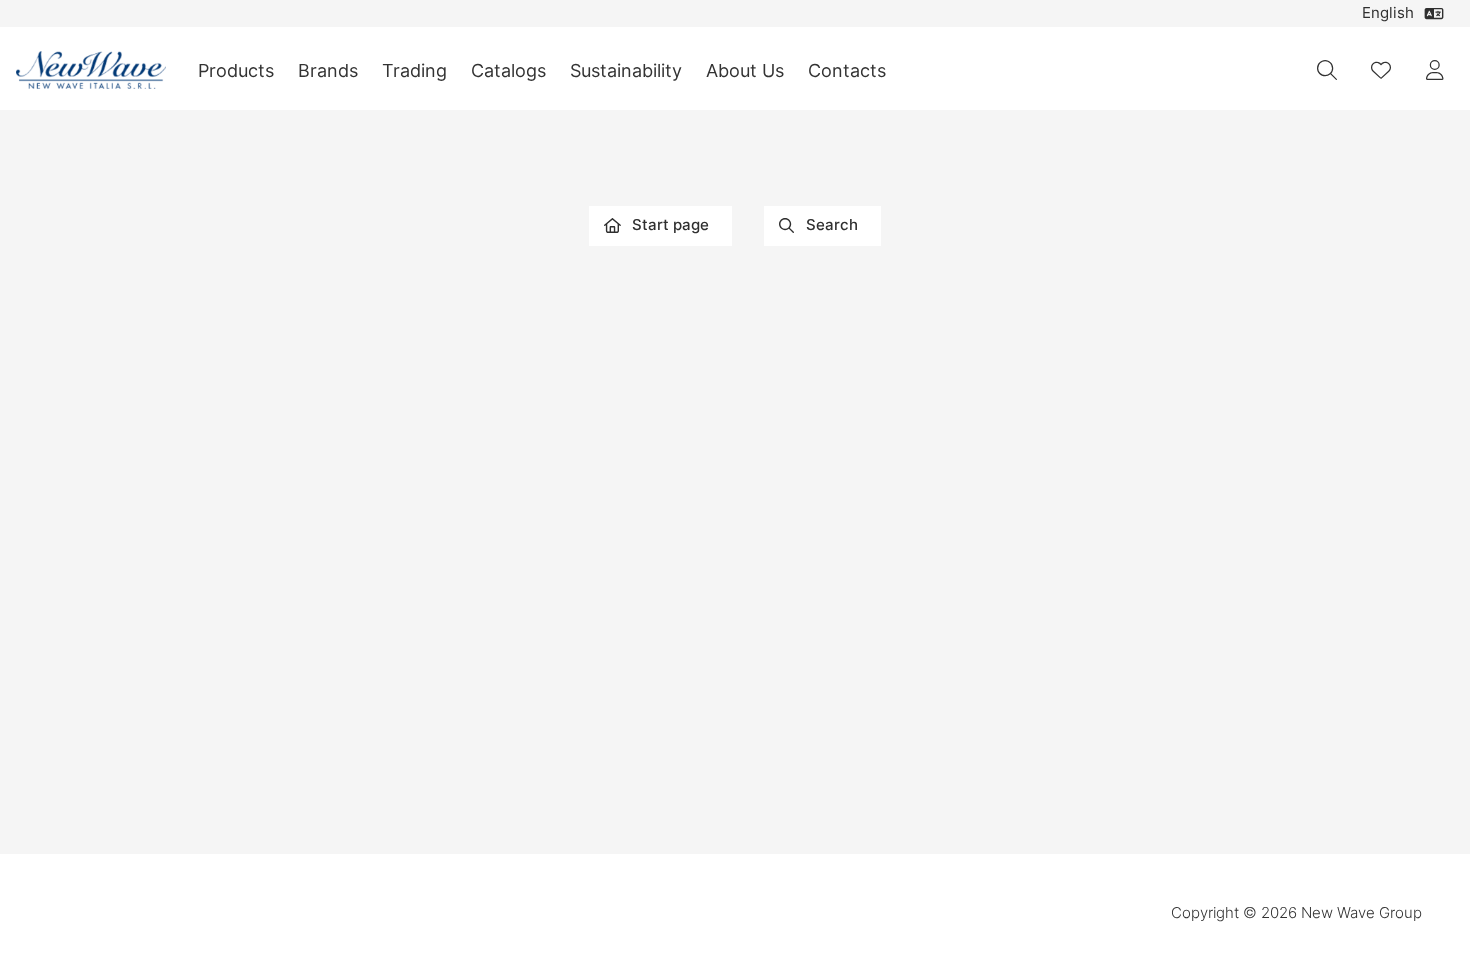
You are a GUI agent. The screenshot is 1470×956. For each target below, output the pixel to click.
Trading (414, 70)
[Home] (91, 70)
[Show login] (1435, 70)
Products (236, 70)
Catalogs (508, 70)
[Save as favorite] (1381, 70)
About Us (745, 70)
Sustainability (626, 70)
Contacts (847, 70)
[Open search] (1327, 70)
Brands (328, 70)
